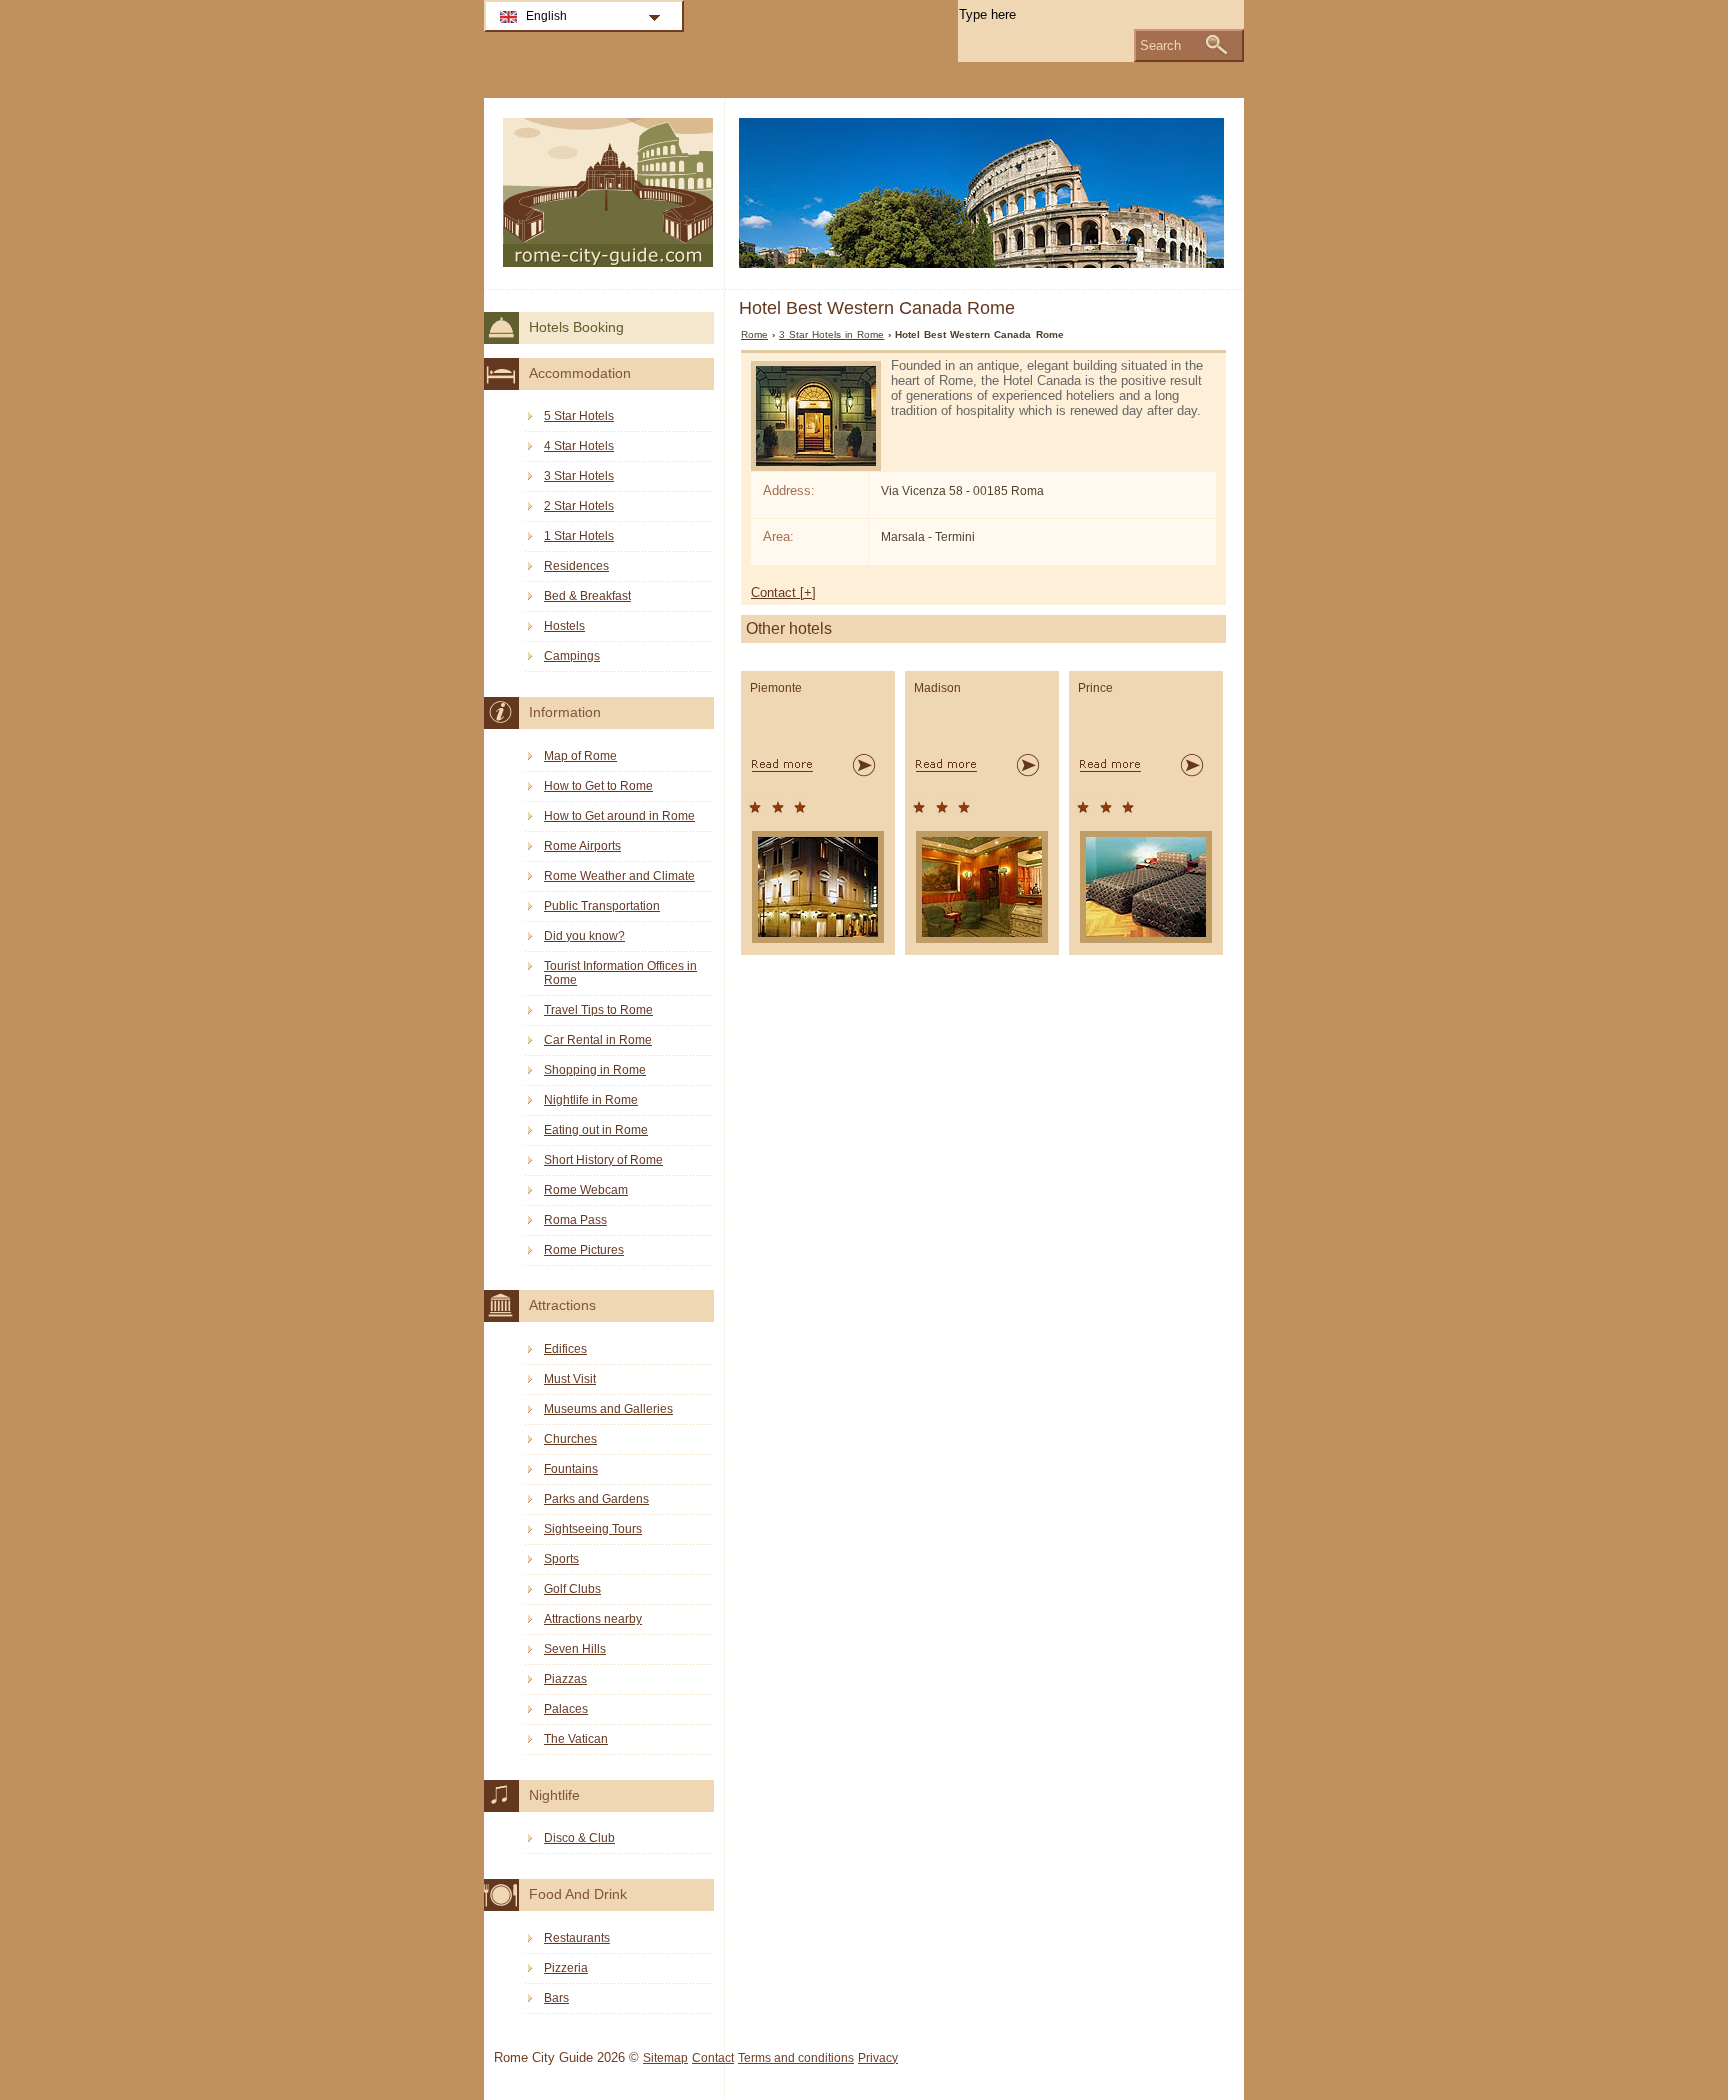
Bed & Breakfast (587, 596)
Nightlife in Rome (591, 1100)
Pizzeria (566, 1968)
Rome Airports (582, 846)
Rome (754, 334)
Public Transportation (602, 906)
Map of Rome (580, 756)
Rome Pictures (584, 1250)
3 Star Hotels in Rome (831, 334)
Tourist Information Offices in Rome (620, 973)
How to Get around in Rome (619, 816)
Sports (561, 1559)
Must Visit (570, 1379)
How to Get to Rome (598, 786)
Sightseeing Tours (593, 1529)
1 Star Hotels (579, 536)
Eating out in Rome (596, 1130)
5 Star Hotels (579, 416)
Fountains (571, 1469)
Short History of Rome (603, 1160)
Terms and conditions (796, 2058)
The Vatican (576, 1739)
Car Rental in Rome (598, 1040)
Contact (713, 2058)
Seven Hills (575, 1649)
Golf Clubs (572, 1589)
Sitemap (665, 2058)
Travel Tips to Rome (598, 1010)
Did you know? (584, 936)
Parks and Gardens (596, 1499)
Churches (570, 1439)
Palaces (566, 1709)
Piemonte (776, 688)
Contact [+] (783, 592)
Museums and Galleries (608, 1409)
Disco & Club (579, 1838)
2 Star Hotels (579, 506)
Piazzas (565, 1679)
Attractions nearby (593, 1619)
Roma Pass (575, 1220)
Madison (937, 688)
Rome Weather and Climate (619, 876)
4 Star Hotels (579, 446)
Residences (576, 566)
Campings (572, 656)
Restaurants (577, 1938)
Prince (1095, 688)
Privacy (878, 2058)
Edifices (565, 1349)
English (546, 16)
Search (1160, 45)
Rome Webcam (586, 1190)
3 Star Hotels (579, 476)
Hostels (564, 626)
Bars (556, 1998)
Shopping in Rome (595, 1070)
